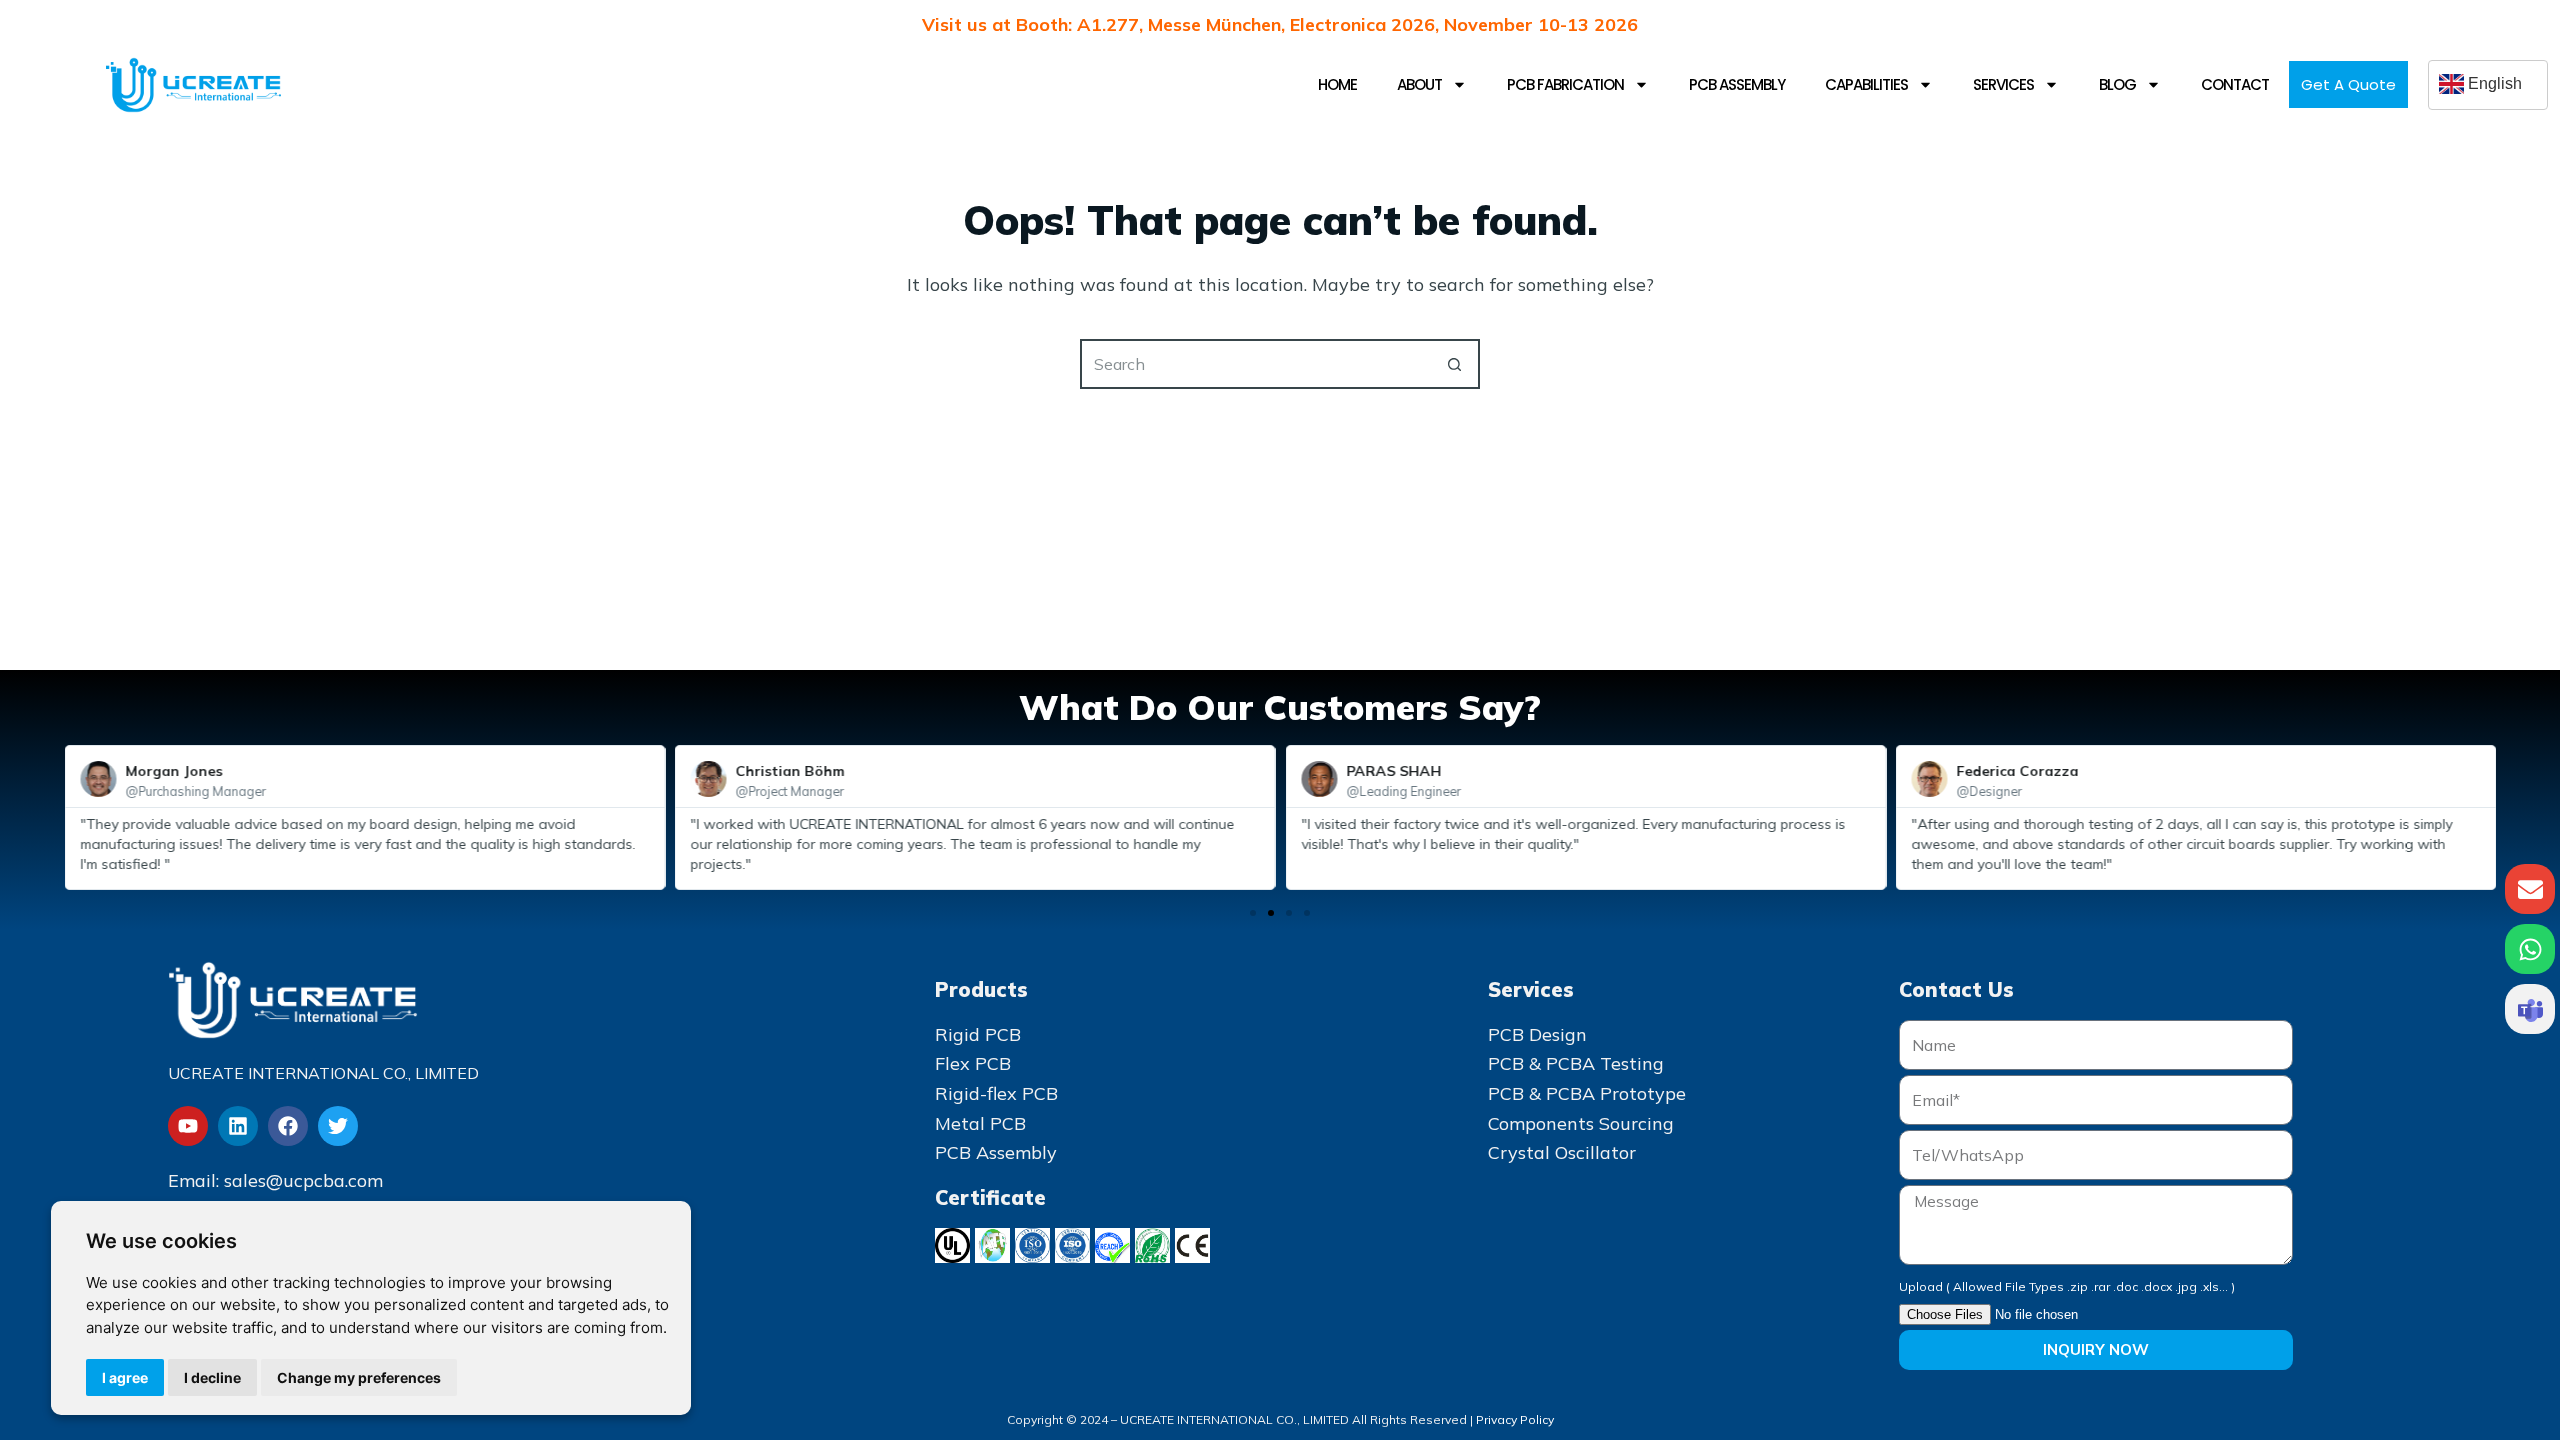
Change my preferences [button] (359, 1377)
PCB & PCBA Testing (1576, 1063)
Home (1337, 84)
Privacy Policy (1515, 1419)
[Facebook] (288, 1126)
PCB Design (1537, 1034)
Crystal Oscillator (1562, 1152)
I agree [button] (125, 1377)
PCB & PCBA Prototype (1587, 1093)
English (2493, 83)
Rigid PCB (978, 1034)
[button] (1253, 913)
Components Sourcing (1581, 1123)
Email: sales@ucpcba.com (275, 1180)
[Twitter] (338, 1126)
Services (2003, 84)
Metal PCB (980, 1123)
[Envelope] (2530, 889)
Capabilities (1866, 84)
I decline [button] (212, 1377)
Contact (2235, 84)
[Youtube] (188, 1126)
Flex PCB (973, 1063)
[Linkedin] (238, 1126)
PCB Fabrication (1565, 84)
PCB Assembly (1737, 84)
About (1419, 84)
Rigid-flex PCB (996, 1093)
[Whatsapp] (2530, 949)
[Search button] (1455, 364)
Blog (2117, 84)
